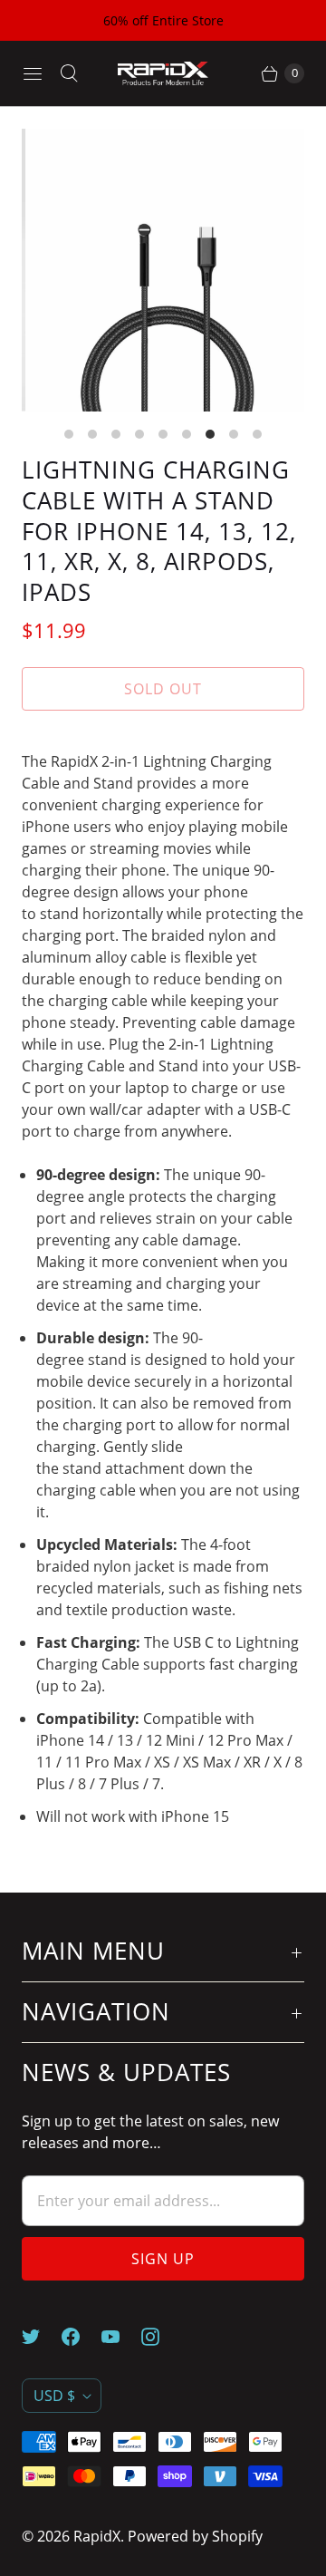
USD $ (54, 2396)
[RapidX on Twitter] (42, 2337)
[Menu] (33, 73)
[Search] (69, 73)
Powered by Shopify (195, 2536)
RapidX (97, 2536)
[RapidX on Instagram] (161, 2337)
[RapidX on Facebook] (81, 2337)
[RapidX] (163, 74)
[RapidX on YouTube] (121, 2337)
